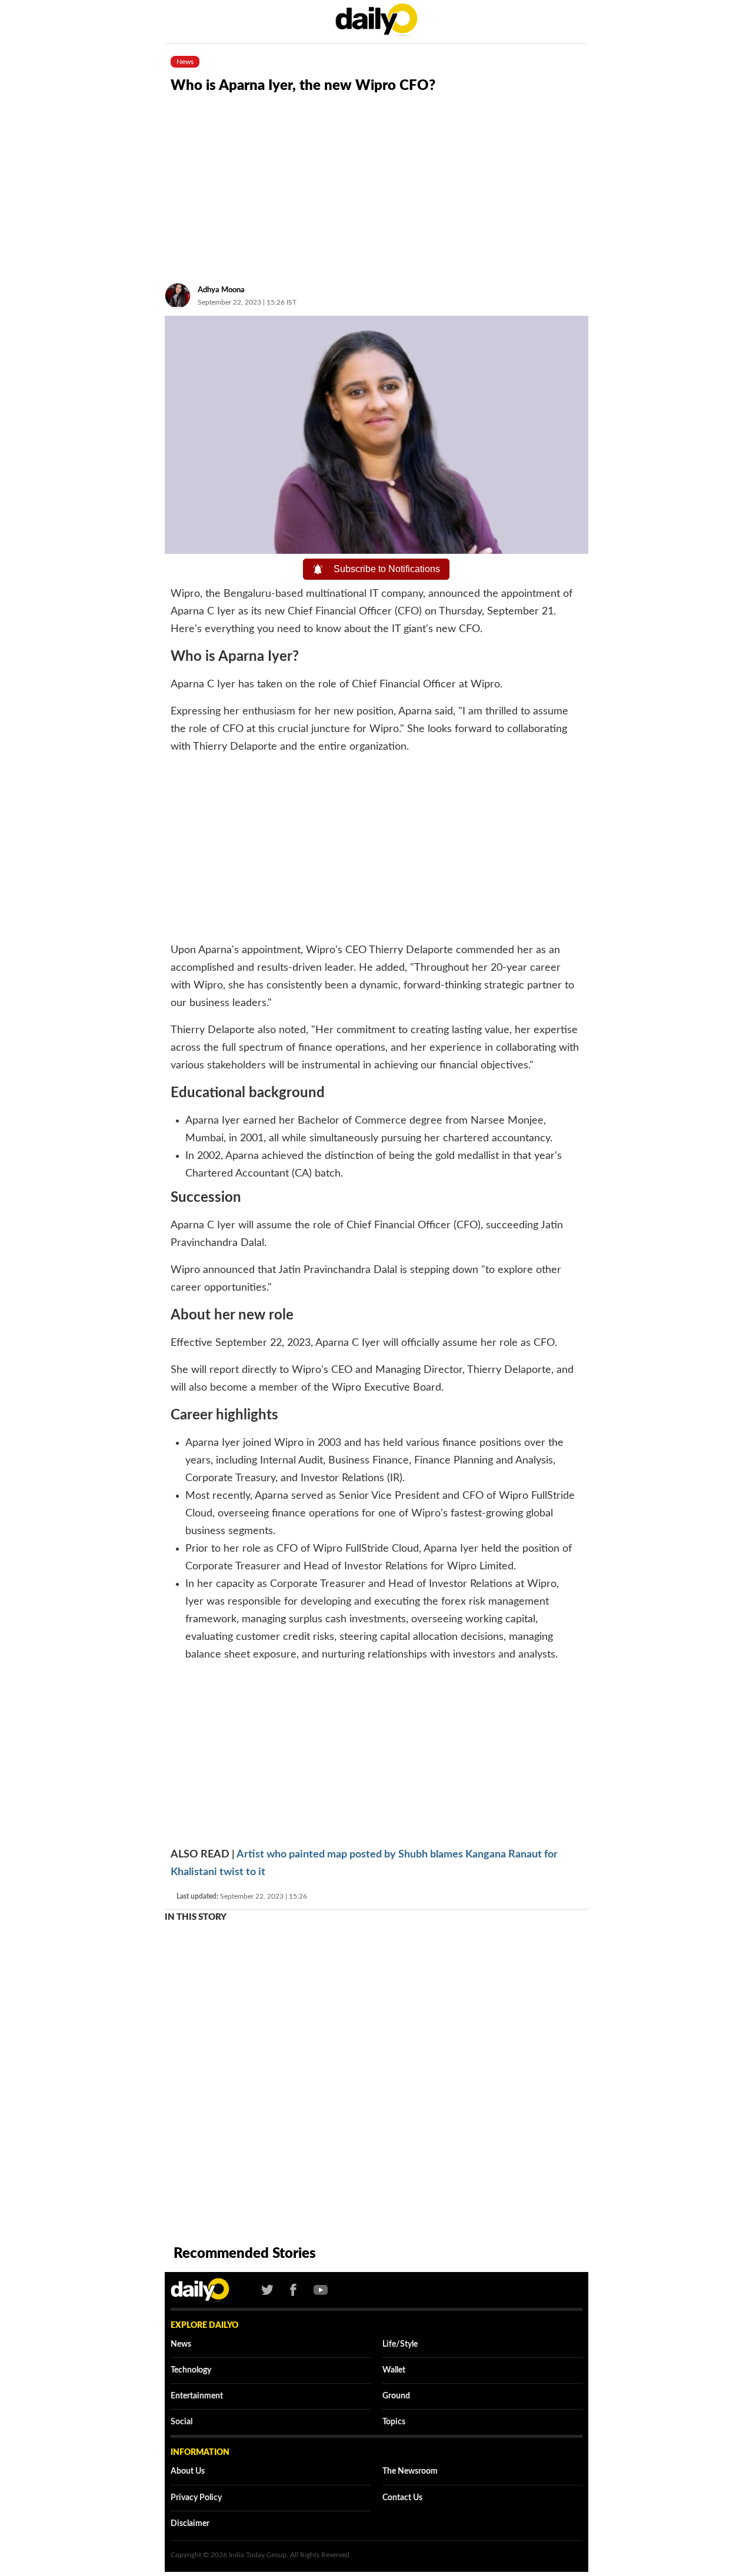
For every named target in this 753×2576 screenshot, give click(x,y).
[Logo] (194, 2290)
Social (181, 2422)
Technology (191, 2370)
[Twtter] (267, 2290)
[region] (376, 186)
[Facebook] (293, 2290)
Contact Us (402, 2498)
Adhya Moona (221, 290)
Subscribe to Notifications (384, 569)
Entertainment (197, 2396)
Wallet (394, 2370)
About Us (188, 2471)
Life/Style (400, 2344)
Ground (396, 2396)
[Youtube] (317, 2290)
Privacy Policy (196, 2498)
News (181, 2344)
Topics (394, 2422)
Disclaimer (190, 2524)
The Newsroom (410, 2471)
